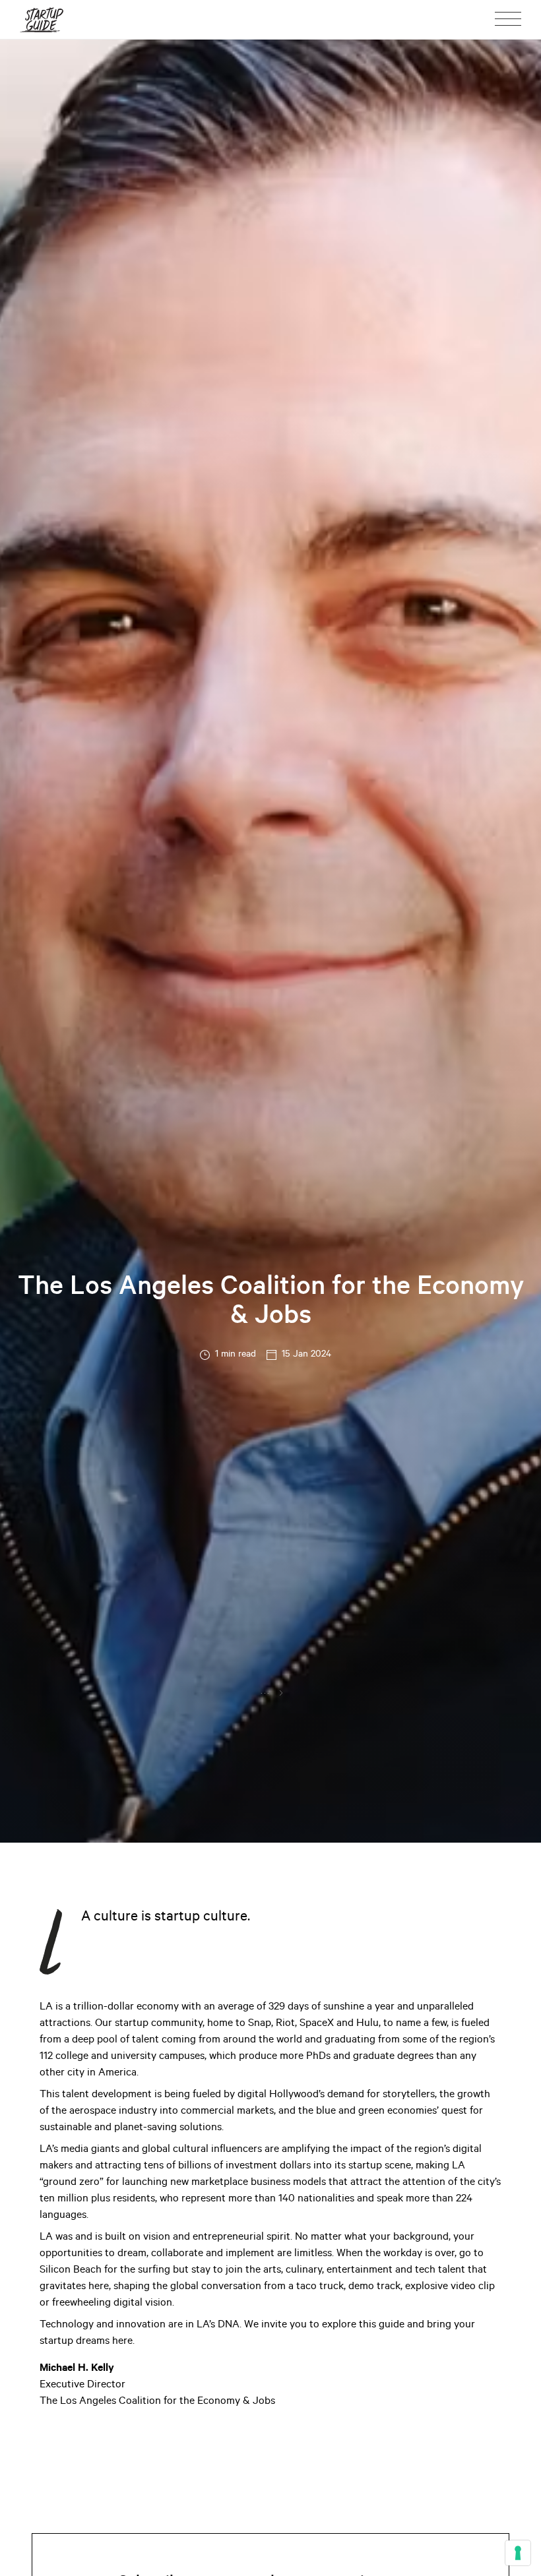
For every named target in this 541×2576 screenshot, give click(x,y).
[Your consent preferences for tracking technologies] (518, 2553)
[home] (42, 19)
